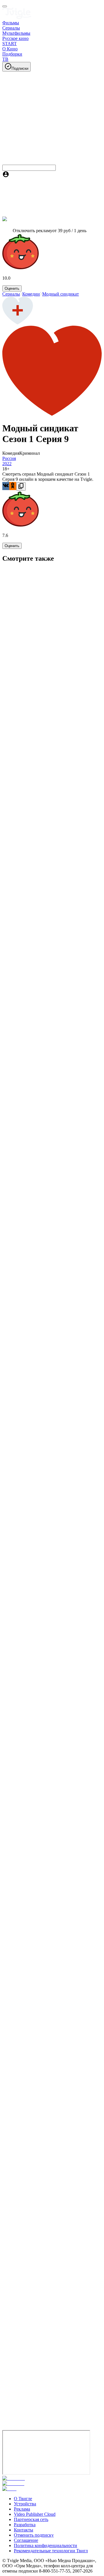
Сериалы (11, 294)
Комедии (31, 294)
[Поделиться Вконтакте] (6, 486)
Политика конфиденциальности (45, 2545)
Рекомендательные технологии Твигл (51, 2551)
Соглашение (26, 2540)
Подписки (20, 68)
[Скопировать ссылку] (21, 486)
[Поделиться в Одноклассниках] (13, 486)
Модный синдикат (61, 294)
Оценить (12, 288)
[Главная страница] (17, 18)
